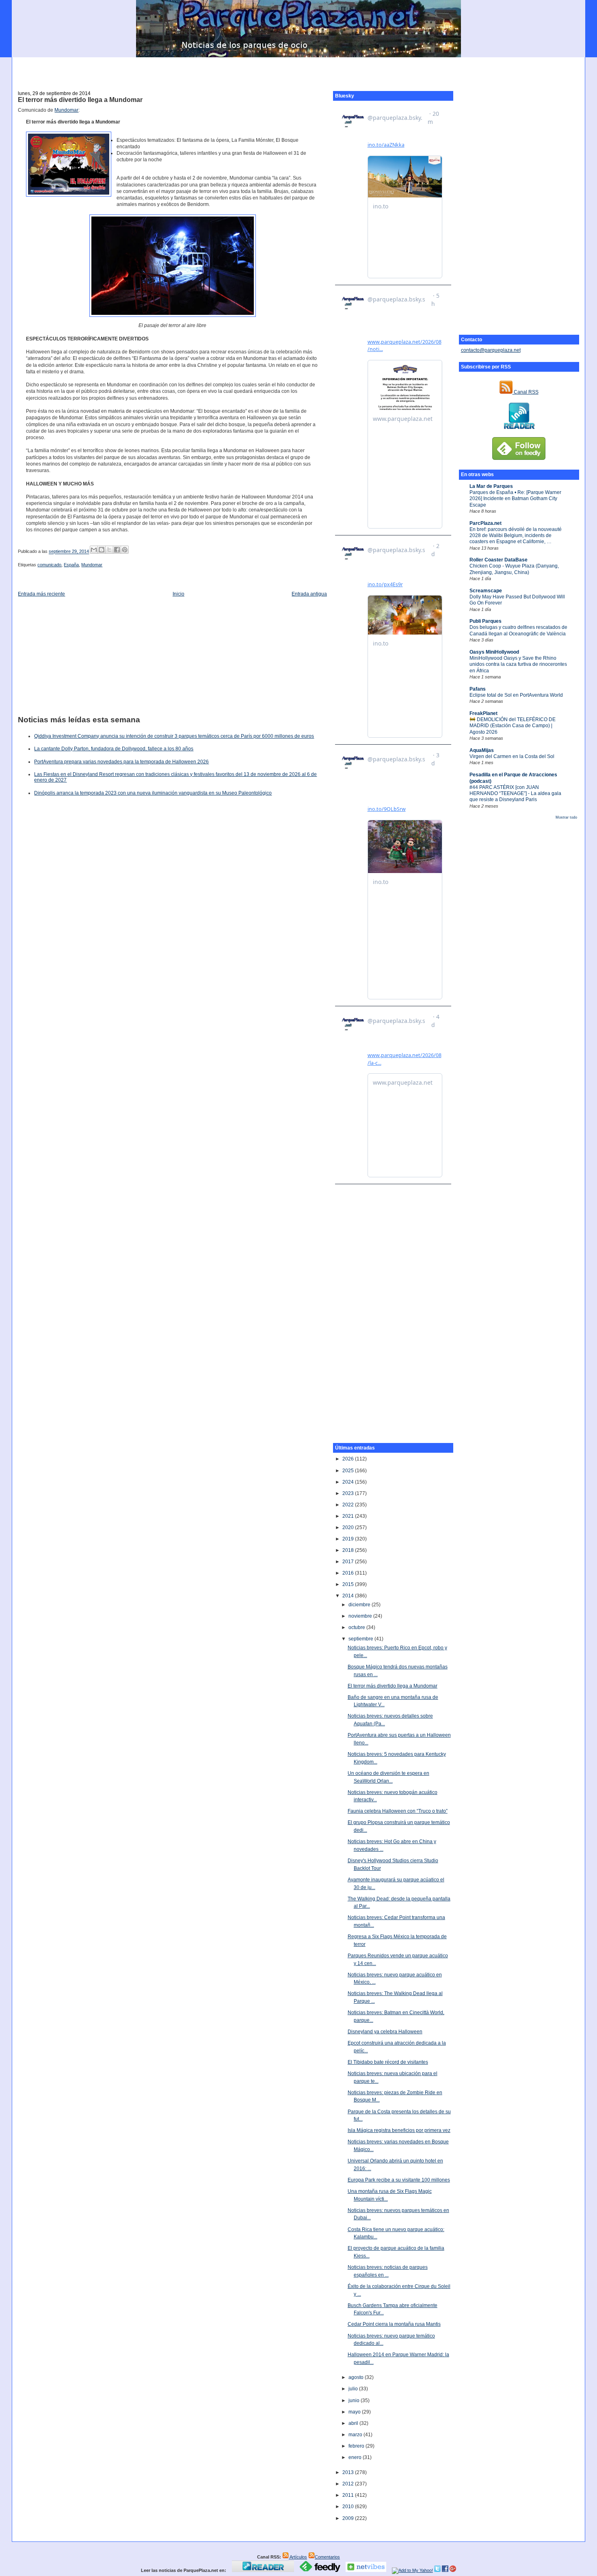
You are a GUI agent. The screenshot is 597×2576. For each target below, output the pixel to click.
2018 (349, 1550)
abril (354, 2423)
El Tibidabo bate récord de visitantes (388, 2062)
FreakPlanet (483, 713)
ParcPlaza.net (486, 523)
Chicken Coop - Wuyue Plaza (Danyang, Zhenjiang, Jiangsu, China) (514, 569)
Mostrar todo (566, 817)
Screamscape (486, 591)
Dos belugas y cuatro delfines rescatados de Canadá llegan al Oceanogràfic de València (518, 630)
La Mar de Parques (491, 486)
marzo (356, 2435)
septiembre (361, 1639)
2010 (349, 2507)
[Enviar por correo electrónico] (94, 550)
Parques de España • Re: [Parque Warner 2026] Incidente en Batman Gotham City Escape (515, 499)
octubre (357, 1627)
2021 (349, 1516)
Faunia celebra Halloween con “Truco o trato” (398, 1811)
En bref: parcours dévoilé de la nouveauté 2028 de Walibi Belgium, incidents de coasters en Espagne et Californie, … (516, 536)
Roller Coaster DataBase (499, 560)
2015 (349, 1584)
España (71, 565)
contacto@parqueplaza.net (491, 350)
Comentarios (327, 2557)
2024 (349, 1482)
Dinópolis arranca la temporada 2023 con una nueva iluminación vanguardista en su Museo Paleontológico (153, 793)
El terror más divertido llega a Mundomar (80, 100)
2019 (349, 1539)
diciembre (360, 1605)
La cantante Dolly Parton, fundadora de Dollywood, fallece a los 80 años (114, 749)
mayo (355, 2412)
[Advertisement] (298, 69)
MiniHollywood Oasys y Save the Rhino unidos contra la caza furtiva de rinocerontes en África (518, 664)
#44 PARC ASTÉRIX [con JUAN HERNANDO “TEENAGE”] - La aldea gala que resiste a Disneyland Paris (515, 794)
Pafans (478, 689)
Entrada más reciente (41, 594)
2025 (349, 1471)
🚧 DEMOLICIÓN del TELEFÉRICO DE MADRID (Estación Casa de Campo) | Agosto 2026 (513, 726)
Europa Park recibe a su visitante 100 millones (399, 2180)
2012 (349, 2484)
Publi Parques (486, 621)
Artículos (298, 2557)
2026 (349, 1459)
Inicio (178, 594)
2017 (349, 1562)
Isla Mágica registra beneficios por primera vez (399, 2130)
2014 (349, 1596)
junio (355, 2401)
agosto (357, 2377)
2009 (349, 2518)
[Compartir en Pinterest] (125, 550)
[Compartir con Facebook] (117, 550)
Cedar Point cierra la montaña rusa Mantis (394, 2324)
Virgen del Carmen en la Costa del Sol (512, 756)
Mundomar (66, 110)
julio (354, 2389)
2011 (349, 2495)
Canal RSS (526, 392)
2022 (349, 1505)
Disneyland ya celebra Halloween (385, 2032)
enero (356, 2457)
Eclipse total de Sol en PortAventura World (516, 695)
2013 (349, 2472)
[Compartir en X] (109, 550)
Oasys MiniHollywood (494, 652)
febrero (357, 2446)
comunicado (49, 565)
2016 (349, 1573)
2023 (349, 1493)
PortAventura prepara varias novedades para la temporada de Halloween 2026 (121, 762)
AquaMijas (482, 750)
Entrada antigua (309, 594)
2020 (349, 1527)
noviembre (361, 1616)
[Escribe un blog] (102, 550)
